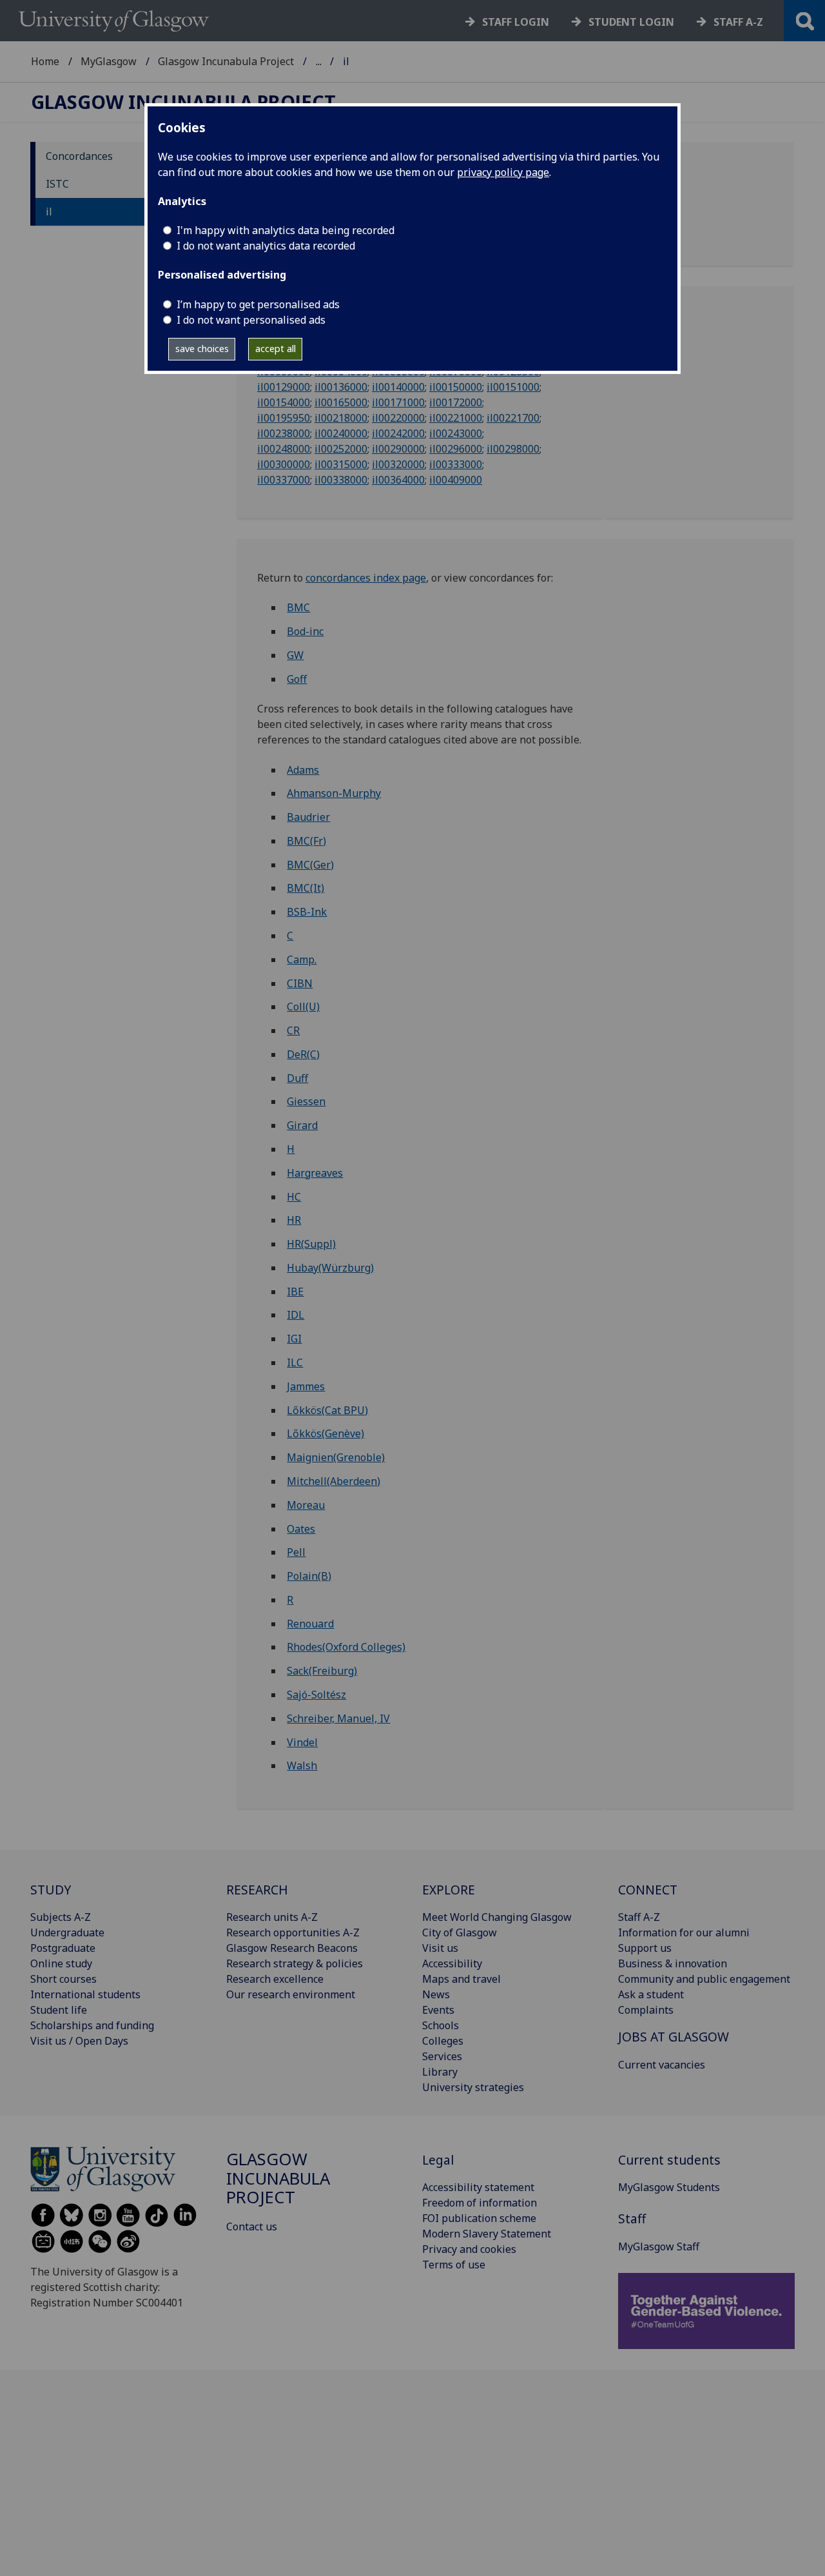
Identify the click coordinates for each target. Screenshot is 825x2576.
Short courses (63, 1979)
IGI (294, 1339)
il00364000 (398, 480)
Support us (645, 1948)
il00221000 (456, 418)
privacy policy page (503, 172)
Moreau (306, 1505)
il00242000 (398, 433)
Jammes (306, 1386)
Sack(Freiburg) (322, 1671)
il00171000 (398, 402)
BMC (298, 607)
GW (295, 655)
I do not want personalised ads (251, 320)
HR (294, 1220)
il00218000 (341, 418)
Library (440, 2072)
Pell (296, 1552)
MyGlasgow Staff (659, 2247)
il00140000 (398, 387)
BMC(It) (306, 888)
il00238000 (284, 433)
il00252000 (341, 449)
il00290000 (398, 449)
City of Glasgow (460, 1932)
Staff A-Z (639, 1917)
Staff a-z (738, 22)
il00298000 (513, 449)
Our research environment (291, 1994)
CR (293, 1030)
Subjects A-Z (61, 1917)
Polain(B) (309, 1576)
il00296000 (456, 449)
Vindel (302, 1742)
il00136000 (341, 387)
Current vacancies (662, 2065)
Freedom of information (480, 2203)
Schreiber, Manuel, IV (338, 1718)
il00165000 (341, 402)
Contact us (252, 2227)
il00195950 (284, 418)
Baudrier (308, 817)
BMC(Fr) (306, 841)
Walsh (302, 1765)
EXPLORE (449, 1890)
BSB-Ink (307, 912)
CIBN (300, 983)
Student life (59, 2010)
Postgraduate (63, 1948)
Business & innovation (673, 1963)
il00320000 (398, 464)
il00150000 (456, 387)
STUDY (51, 1890)
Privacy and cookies (469, 2249)
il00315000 (341, 464)
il (49, 211)
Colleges (443, 2041)
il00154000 (284, 402)
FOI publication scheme (479, 2218)
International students (85, 1994)
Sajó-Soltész (316, 1695)
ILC (295, 1362)
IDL (296, 1315)
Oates (301, 1529)
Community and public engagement (704, 1979)
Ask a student (651, 1994)
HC (294, 1197)
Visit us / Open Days (79, 2041)
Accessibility (452, 1963)
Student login (631, 22)
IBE (295, 1292)
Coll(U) (303, 1007)
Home (45, 61)
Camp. (302, 959)
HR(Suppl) (311, 1244)
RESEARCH (257, 1890)
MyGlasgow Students (669, 2187)
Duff (297, 1078)
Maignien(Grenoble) (336, 1457)
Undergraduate (67, 1932)
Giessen (306, 1101)
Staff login (516, 22)
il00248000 (284, 449)
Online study (61, 1963)
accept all (276, 349)
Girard (302, 1125)
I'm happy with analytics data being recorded (286, 230)
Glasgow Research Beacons (292, 1948)
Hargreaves (315, 1173)
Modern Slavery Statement (487, 2234)
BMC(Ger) (310, 865)
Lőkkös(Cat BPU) (327, 1410)
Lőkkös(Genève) (325, 1433)
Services (442, 2056)
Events (438, 2010)
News (436, 1994)
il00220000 (398, 418)
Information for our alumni (684, 1932)
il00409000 (456, 480)
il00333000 (456, 464)
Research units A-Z (272, 1917)
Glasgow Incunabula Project (226, 61)
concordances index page (366, 578)
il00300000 (284, 464)
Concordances (79, 156)
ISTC (57, 184)
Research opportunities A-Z (293, 1932)
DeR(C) (303, 1054)
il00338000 (341, 480)
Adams (303, 770)
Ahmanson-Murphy (334, 793)
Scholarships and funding (92, 2025)
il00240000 (341, 433)
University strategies (473, 2087)
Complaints (646, 2010)
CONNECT (648, 1890)
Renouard (310, 1624)
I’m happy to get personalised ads (258, 304)
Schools (441, 2025)
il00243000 (456, 433)
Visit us (440, 1948)
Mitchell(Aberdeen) (334, 1481)
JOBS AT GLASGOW (674, 2037)
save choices (202, 349)
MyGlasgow (109, 61)
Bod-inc (305, 631)
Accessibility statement (478, 2187)
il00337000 (284, 480)
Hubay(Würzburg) (330, 1268)
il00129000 (284, 387)
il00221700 (513, 418)
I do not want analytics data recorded (266, 246)
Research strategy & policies (295, 1963)
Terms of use (454, 2265)
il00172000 (456, 402)
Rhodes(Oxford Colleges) (346, 1647)
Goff (297, 679)
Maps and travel (461, 1979)
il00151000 (513, 387)
